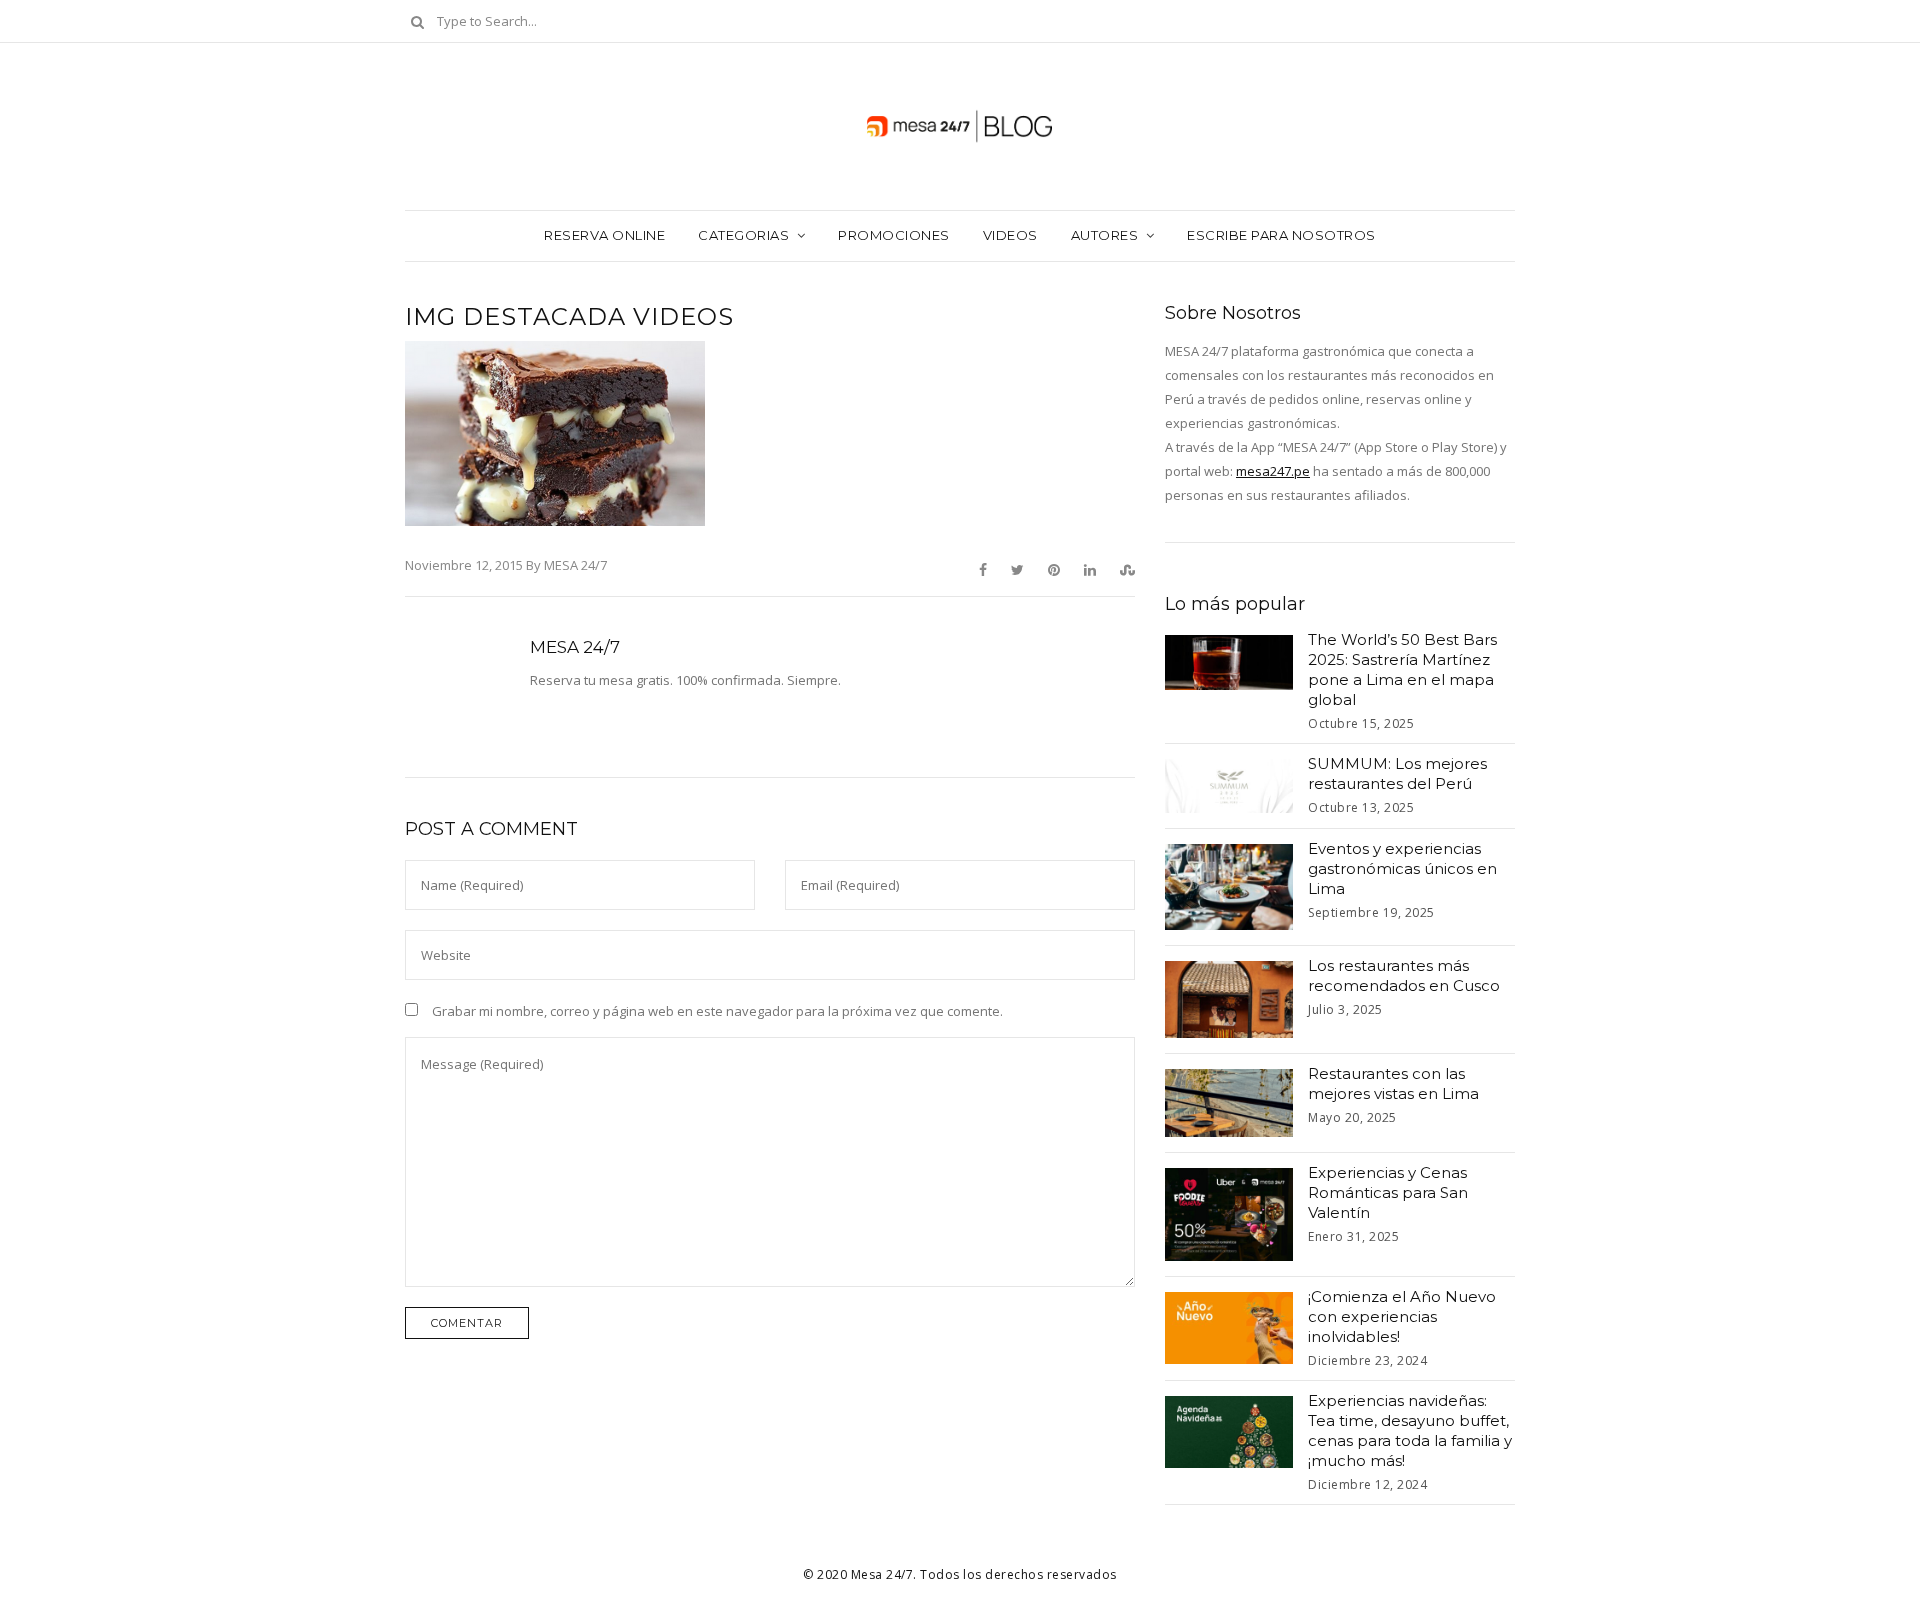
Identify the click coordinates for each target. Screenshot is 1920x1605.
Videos (1010, 235)
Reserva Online (604, 235)
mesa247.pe (1273, 471)
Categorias (743, 235)
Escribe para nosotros (1281, 235)
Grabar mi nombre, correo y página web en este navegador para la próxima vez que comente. (717, 1011)
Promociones (894, 235)
